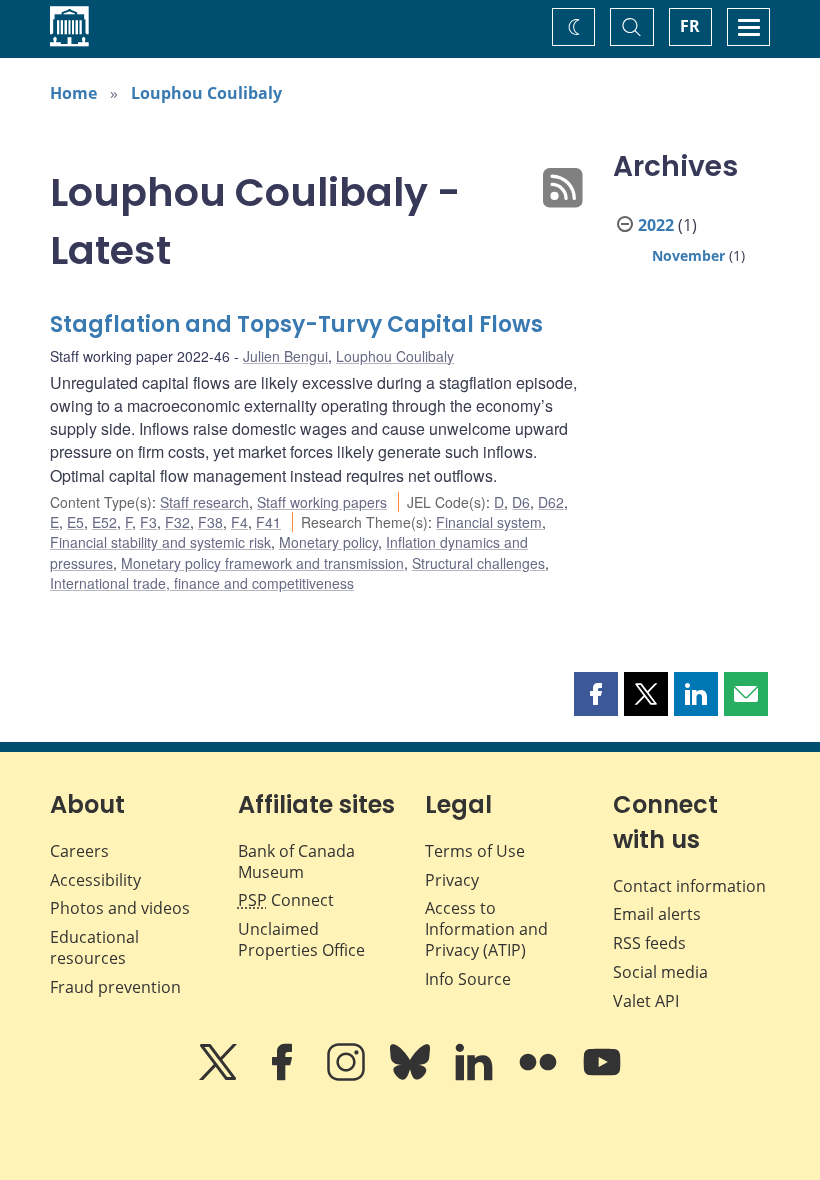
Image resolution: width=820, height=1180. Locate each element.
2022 (656, 225)
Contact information (689, 886)
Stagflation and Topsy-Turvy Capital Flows (296, 324)
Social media (660, 972)
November (688, 255)
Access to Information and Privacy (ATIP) (486, 929)
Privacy (452, 880)
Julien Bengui (285, 356)
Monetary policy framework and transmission (262, 563)
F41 (268, 522)
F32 (177, 522)
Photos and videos (120, 908)
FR (690, 26)
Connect (286, 900)
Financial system (489, 522)
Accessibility (95, 880)
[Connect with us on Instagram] (348, 1076)
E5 (75, 522)
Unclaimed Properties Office (301, 939)
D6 (521, 502)
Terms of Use (475, 851)
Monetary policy (328, 542)
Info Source (468, 979)
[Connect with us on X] (220, 1076)
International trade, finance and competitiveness (202, 583)
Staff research (204, 502)
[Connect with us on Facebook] (284, 1076)
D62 (551, 502)
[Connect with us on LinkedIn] (476, 1076)
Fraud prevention (115, 987)
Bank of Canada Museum (296, 861)
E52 (104, 522)
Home (73, 93)
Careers (79, 851)
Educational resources (94, 947)
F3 (148, 522)
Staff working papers (322, 502)
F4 (239, 522)
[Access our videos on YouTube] (602, 1076)
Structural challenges (478, 563)
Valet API (646, 1001)
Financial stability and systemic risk (160, 542)
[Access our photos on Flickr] (540, 1076)
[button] (596, 694)
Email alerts (657, 914)
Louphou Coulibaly (206, 93)
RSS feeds (649, 943)
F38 (210, 522)
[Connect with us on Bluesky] (412, 1076)
